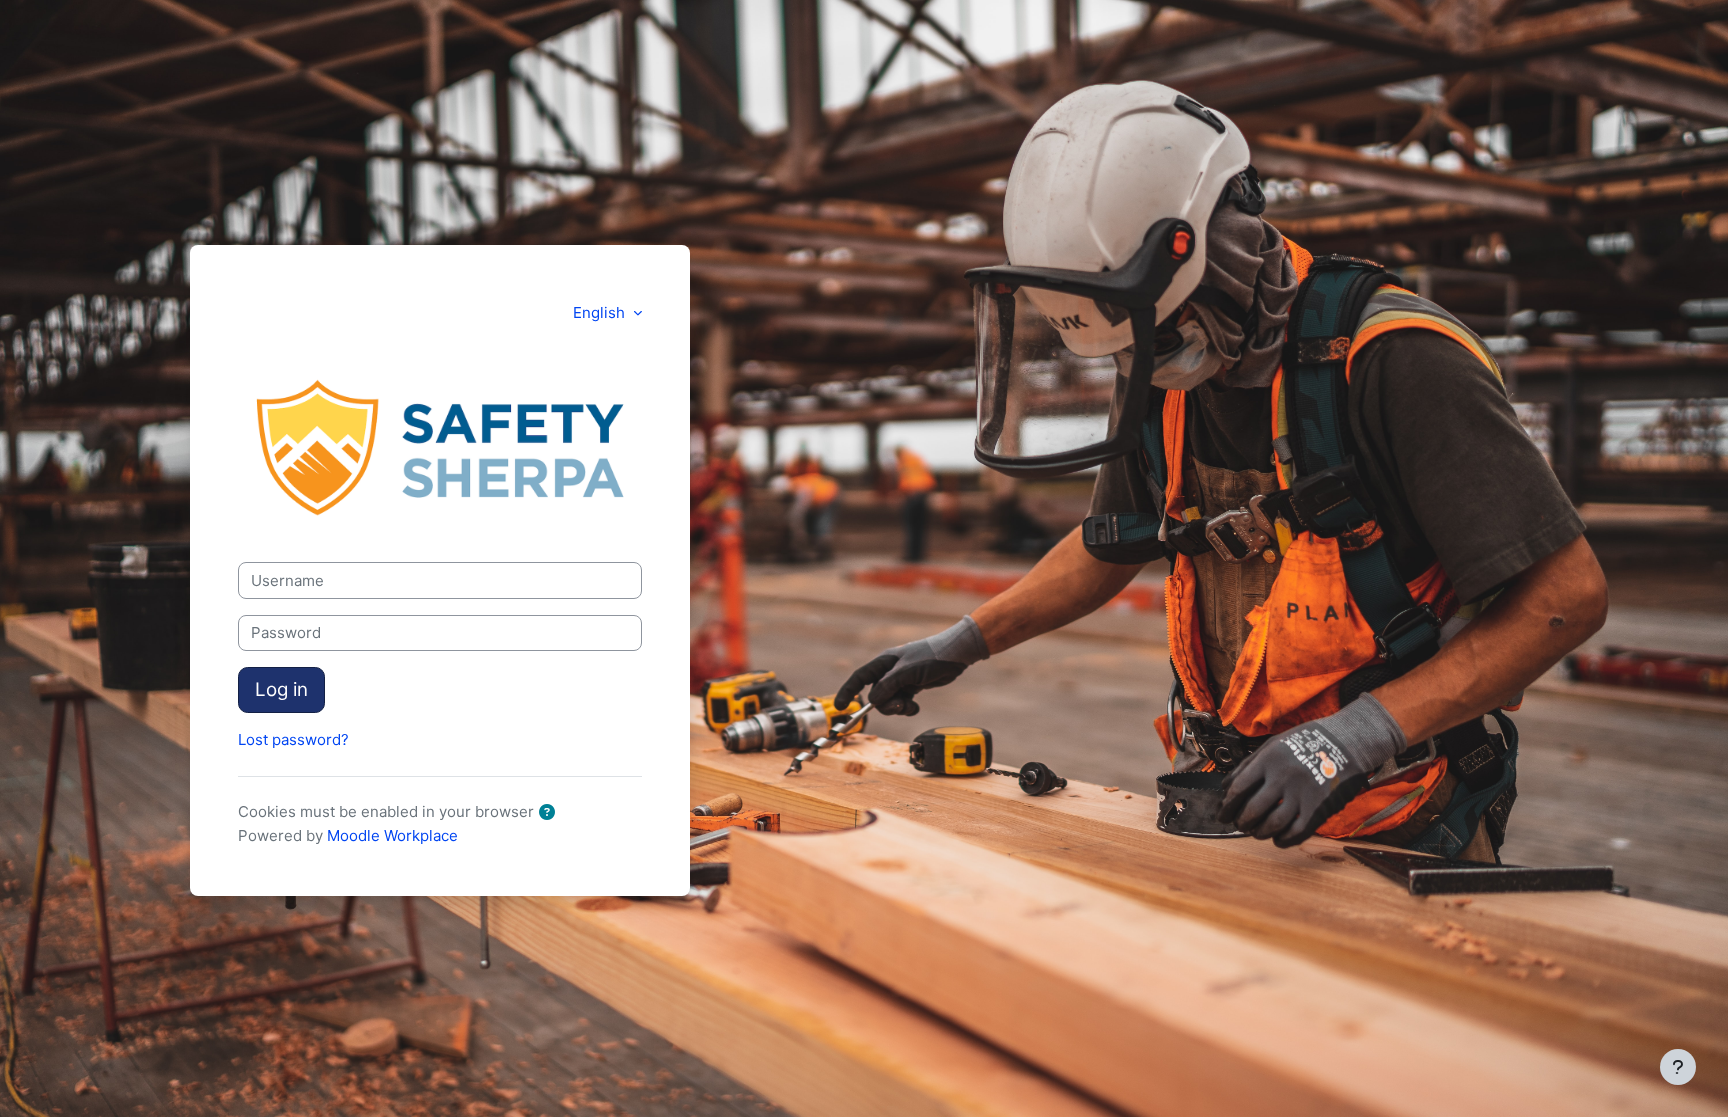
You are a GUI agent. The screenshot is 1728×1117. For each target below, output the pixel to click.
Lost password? (293, 739)
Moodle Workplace (392, 835)
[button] (551, 813)
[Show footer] (1678, 1067)
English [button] (601, 312)
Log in (281, 689)
